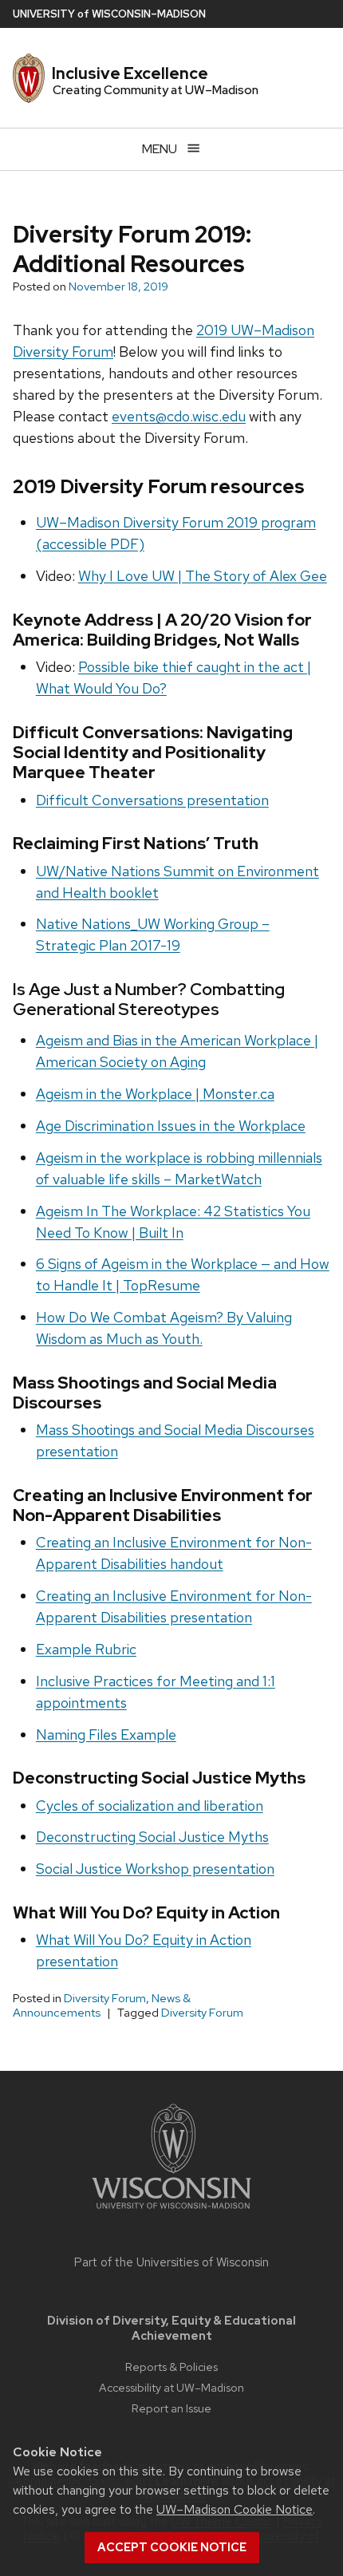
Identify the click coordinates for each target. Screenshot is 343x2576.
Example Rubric (86, 1649)
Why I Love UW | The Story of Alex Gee (203, 576)
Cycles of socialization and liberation (150, 1806)
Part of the (171, 2262)
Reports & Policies (171, 2367)
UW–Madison (109, 14)
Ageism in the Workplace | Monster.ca (155, 1094)
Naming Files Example (106, 1734)
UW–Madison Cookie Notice (235, 2509)
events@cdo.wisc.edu (179, 416)
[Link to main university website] (171, 2212)
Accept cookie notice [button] (172, 2547)
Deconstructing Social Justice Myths (152, 1837)
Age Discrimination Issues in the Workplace (171, 1126)
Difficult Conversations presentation (152, 800)
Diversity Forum (105, 1998)
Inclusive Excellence (130, 73)
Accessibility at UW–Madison (171, 2387)
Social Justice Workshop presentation (155, 1869)
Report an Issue (171, 2408)
